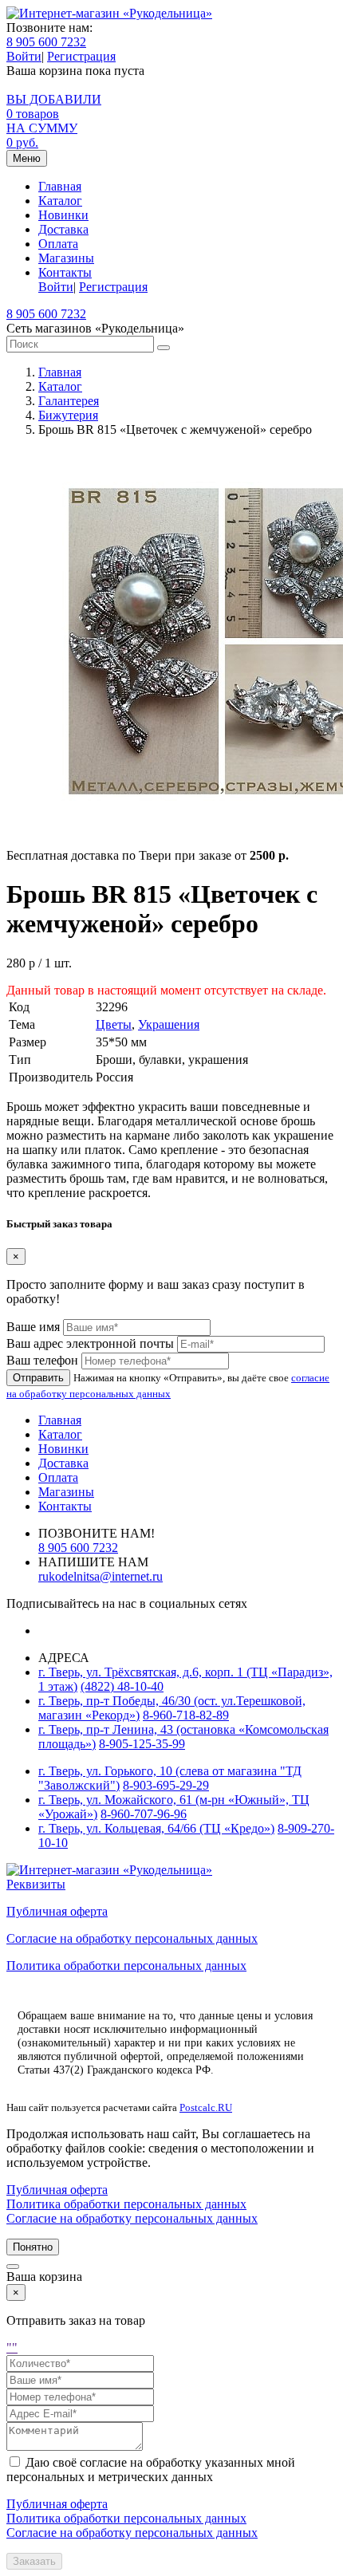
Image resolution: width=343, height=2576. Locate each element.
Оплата (58, 244)
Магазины (66, 258)
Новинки (63, 215)
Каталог (60, 201)
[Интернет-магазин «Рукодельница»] (109, 13)
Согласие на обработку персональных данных (132, 1938)
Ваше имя (33, 1327)
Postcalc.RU (206, 2107)
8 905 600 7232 (46, 42)
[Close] (13, 2267)
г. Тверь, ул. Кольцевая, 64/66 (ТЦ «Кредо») (156, 1828)
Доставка (63, 229)
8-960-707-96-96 (144, 1814)
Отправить (38, 1378)
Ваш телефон (42, 1360)
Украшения (169, 1024)
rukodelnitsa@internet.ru (101, 1576)
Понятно (33, 2247)
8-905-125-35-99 (142, 1744)
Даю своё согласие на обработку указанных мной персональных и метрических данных (151, 2470)
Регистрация (81, 56)
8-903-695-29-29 (166, 1785)
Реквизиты (36, 1884)
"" (12, 2348)
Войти (24, 56)
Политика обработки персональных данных (126, 1965)
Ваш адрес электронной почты (90, 1343)
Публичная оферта (57, 1911)
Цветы (114, 1024)
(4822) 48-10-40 (122, 1686)
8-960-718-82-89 (186, 1715)
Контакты (65, 272)
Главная (60, 186)
